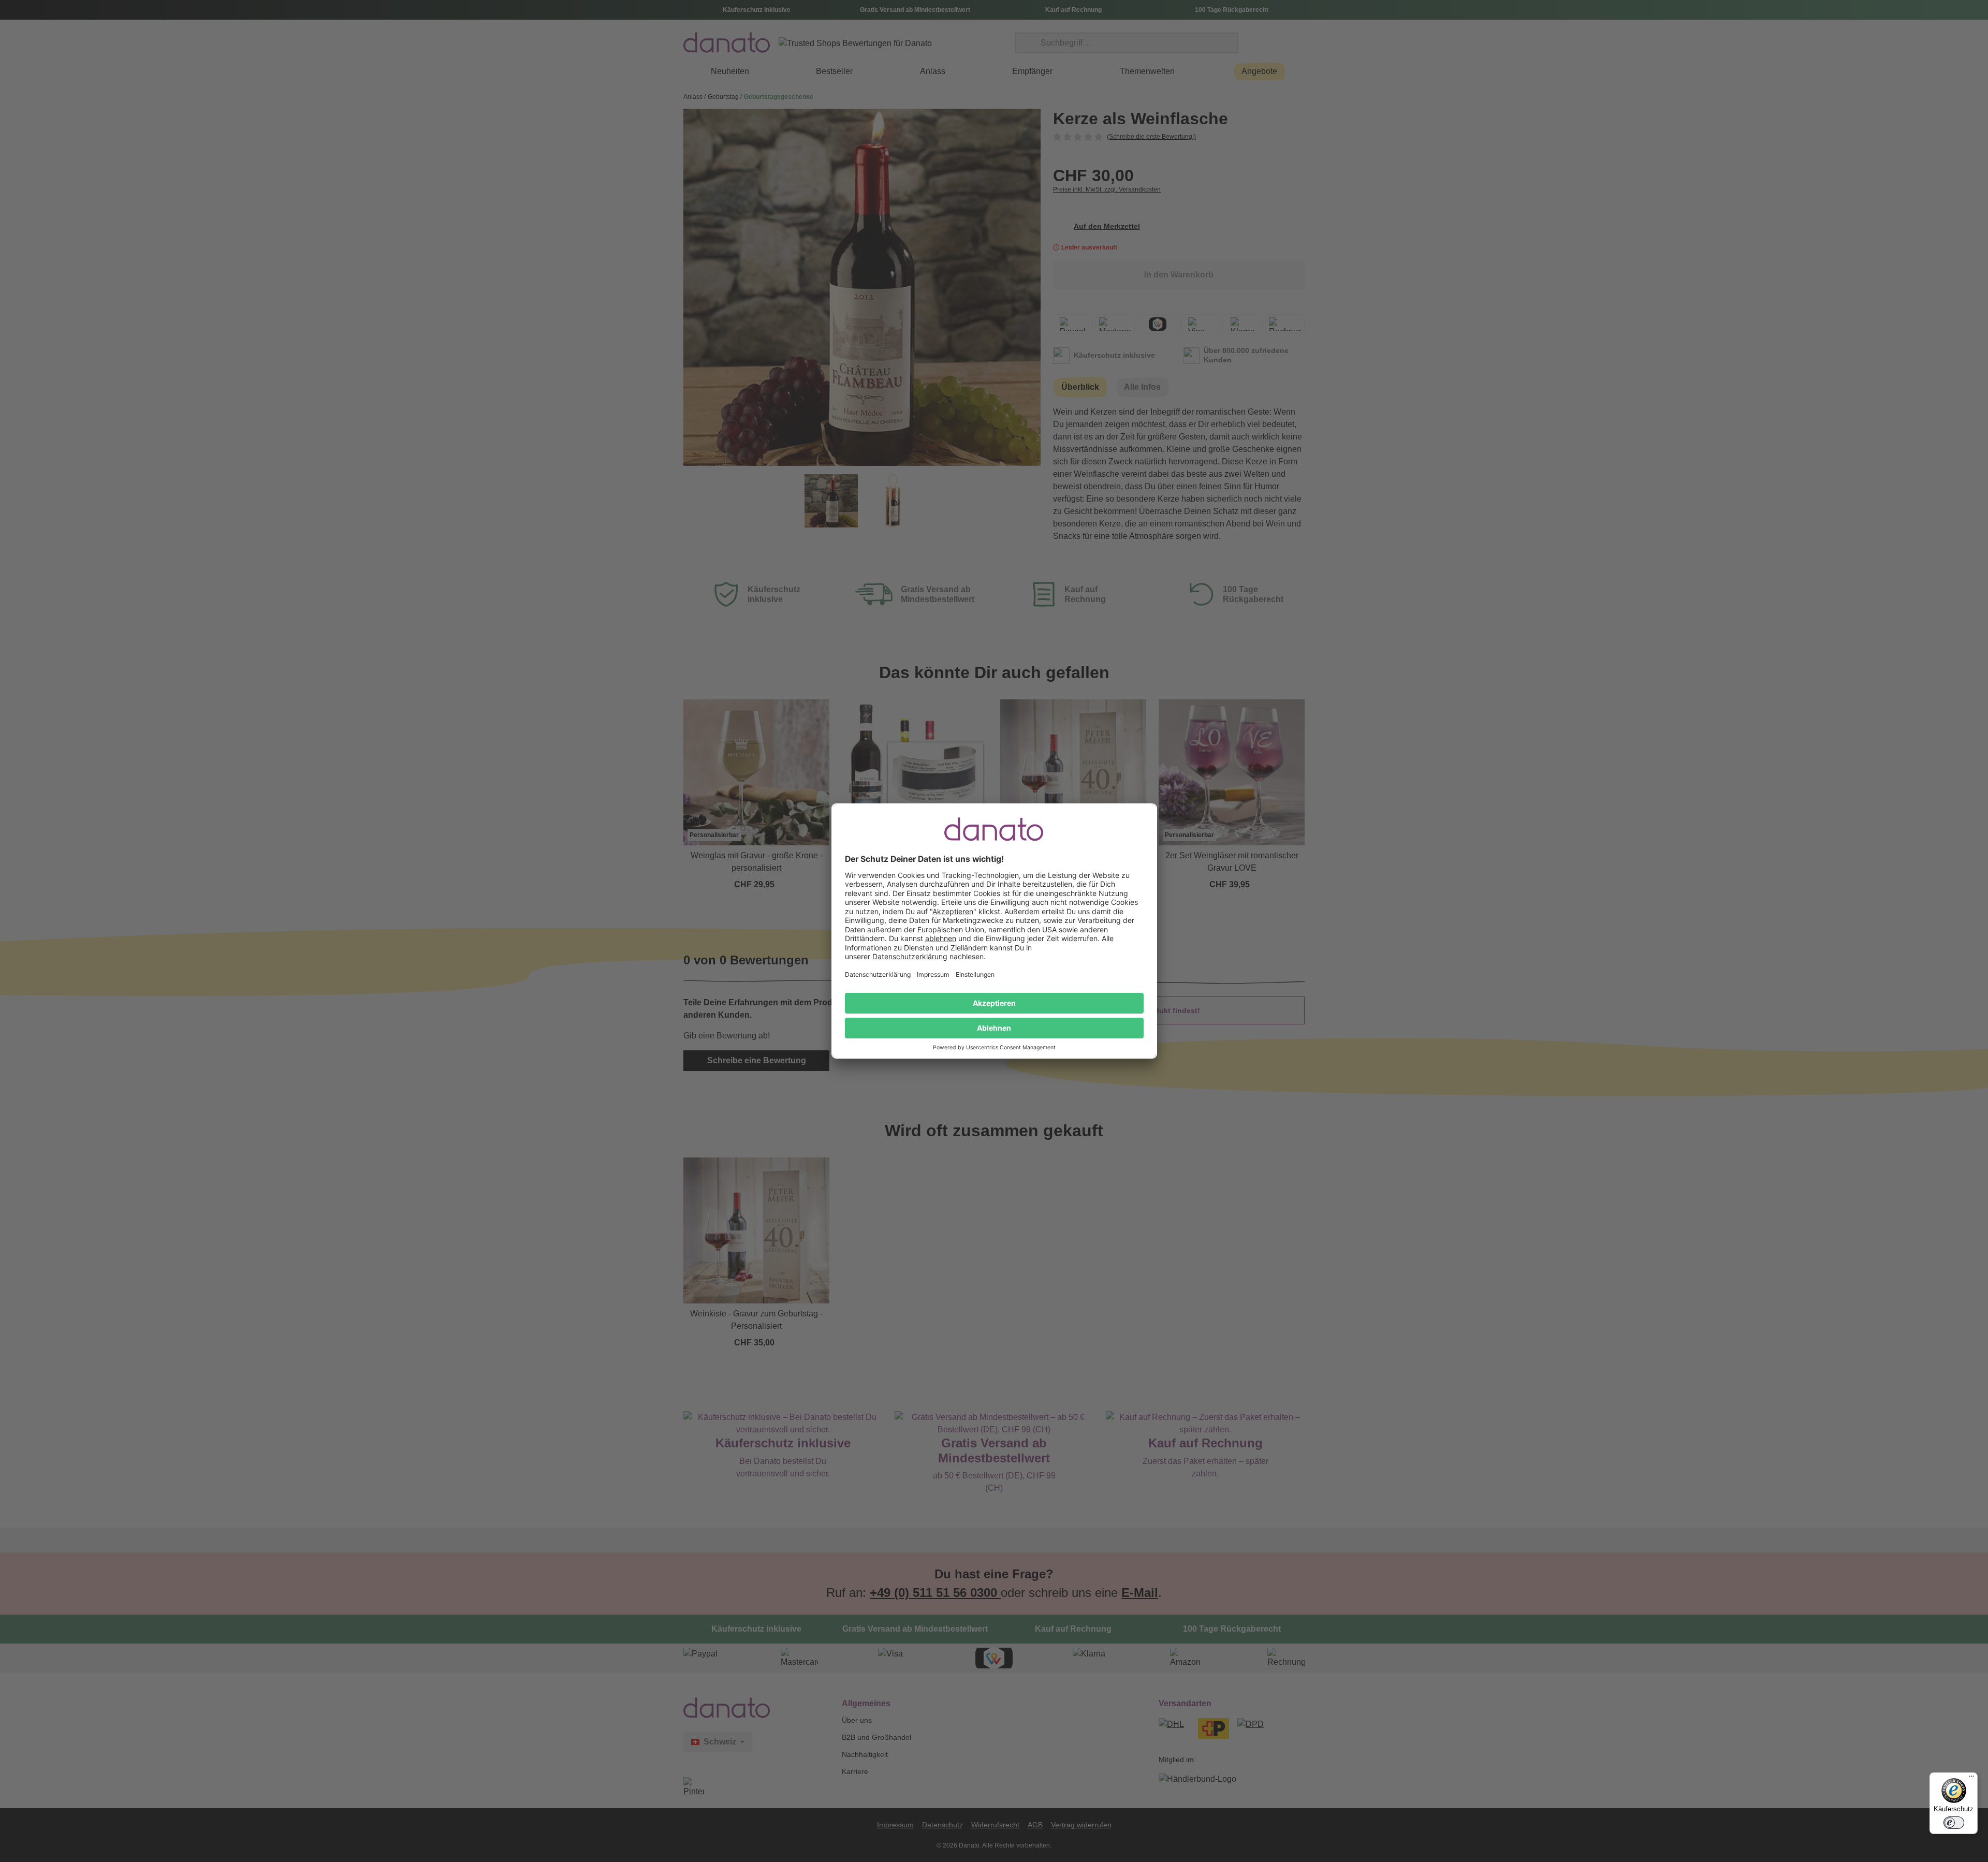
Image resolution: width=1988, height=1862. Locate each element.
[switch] (1954, 1823)
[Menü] (1971, 1779)
